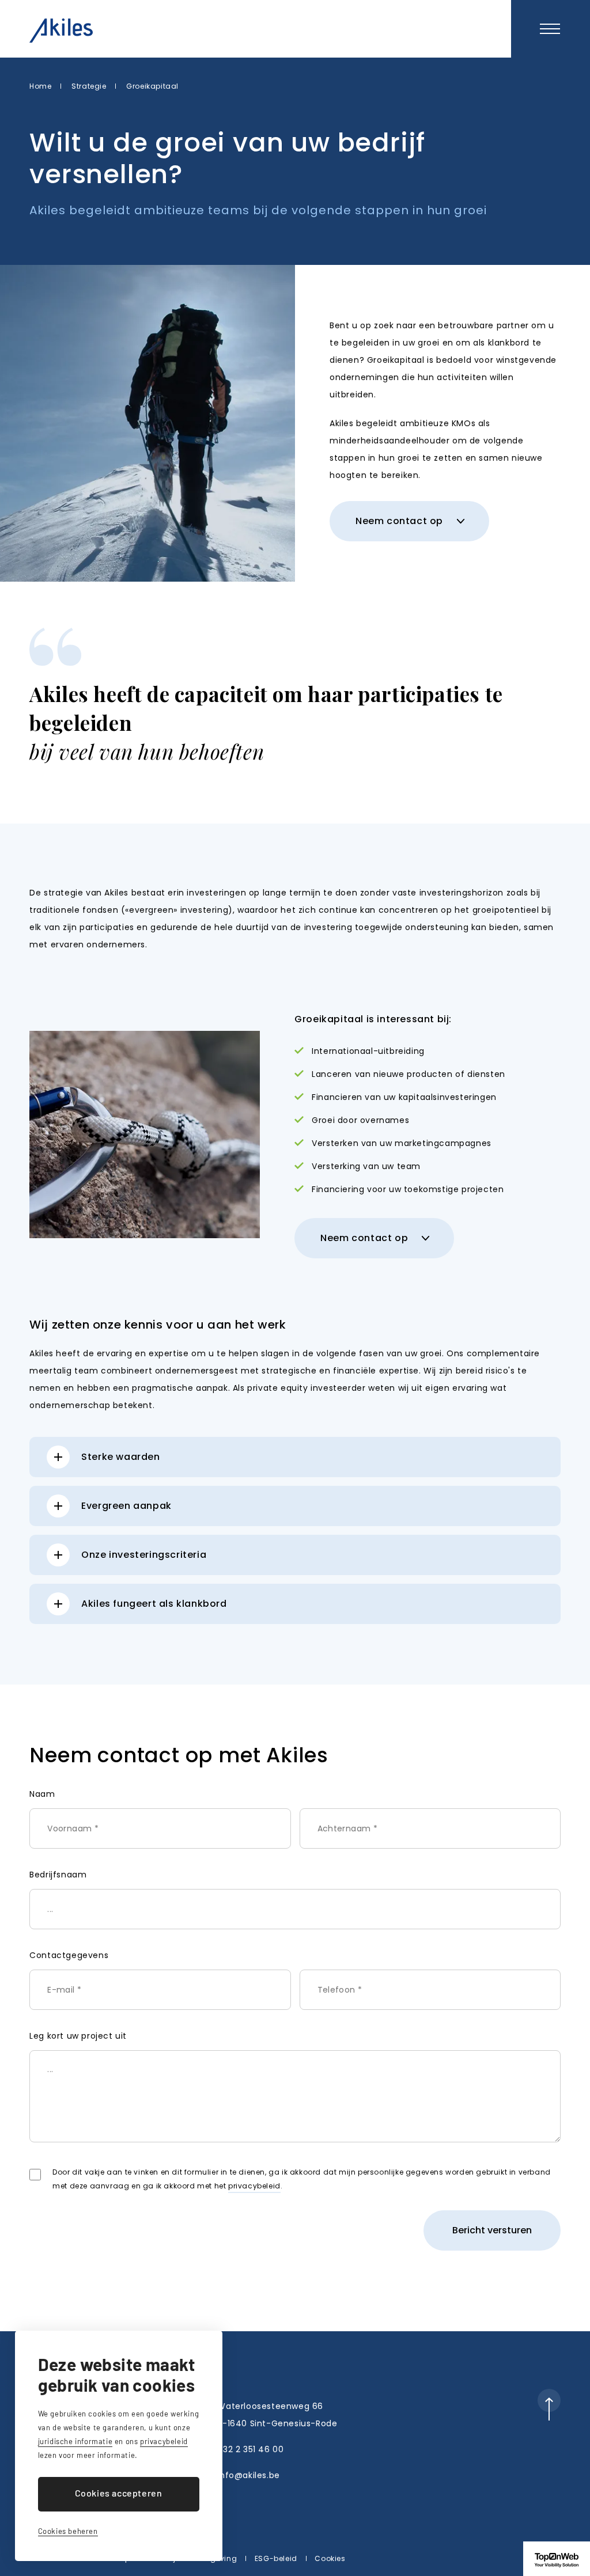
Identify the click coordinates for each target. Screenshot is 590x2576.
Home (40, 86)
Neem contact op (399, 521)
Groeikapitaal (152, 86)
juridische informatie (75, 2441)
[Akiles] (61, 31)
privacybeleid (254, 2186)
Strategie (89, 86)
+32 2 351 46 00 (250, 2449)
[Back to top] (549, 2400)
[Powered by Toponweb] (557, 2559)
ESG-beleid (276, 2558)
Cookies (330, 2558)
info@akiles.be (248, 2475)
